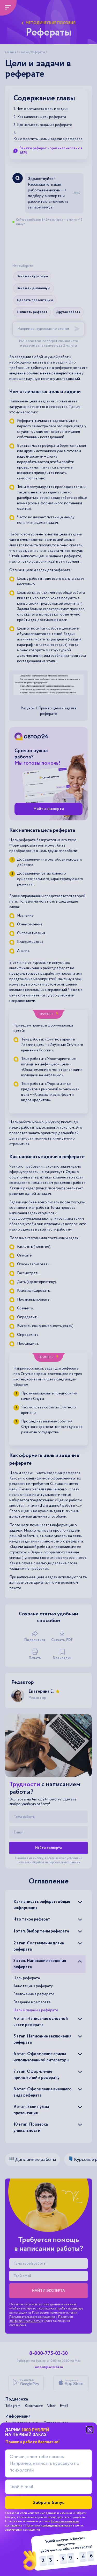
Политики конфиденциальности (49, 2526)
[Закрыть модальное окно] (90, 2430)
